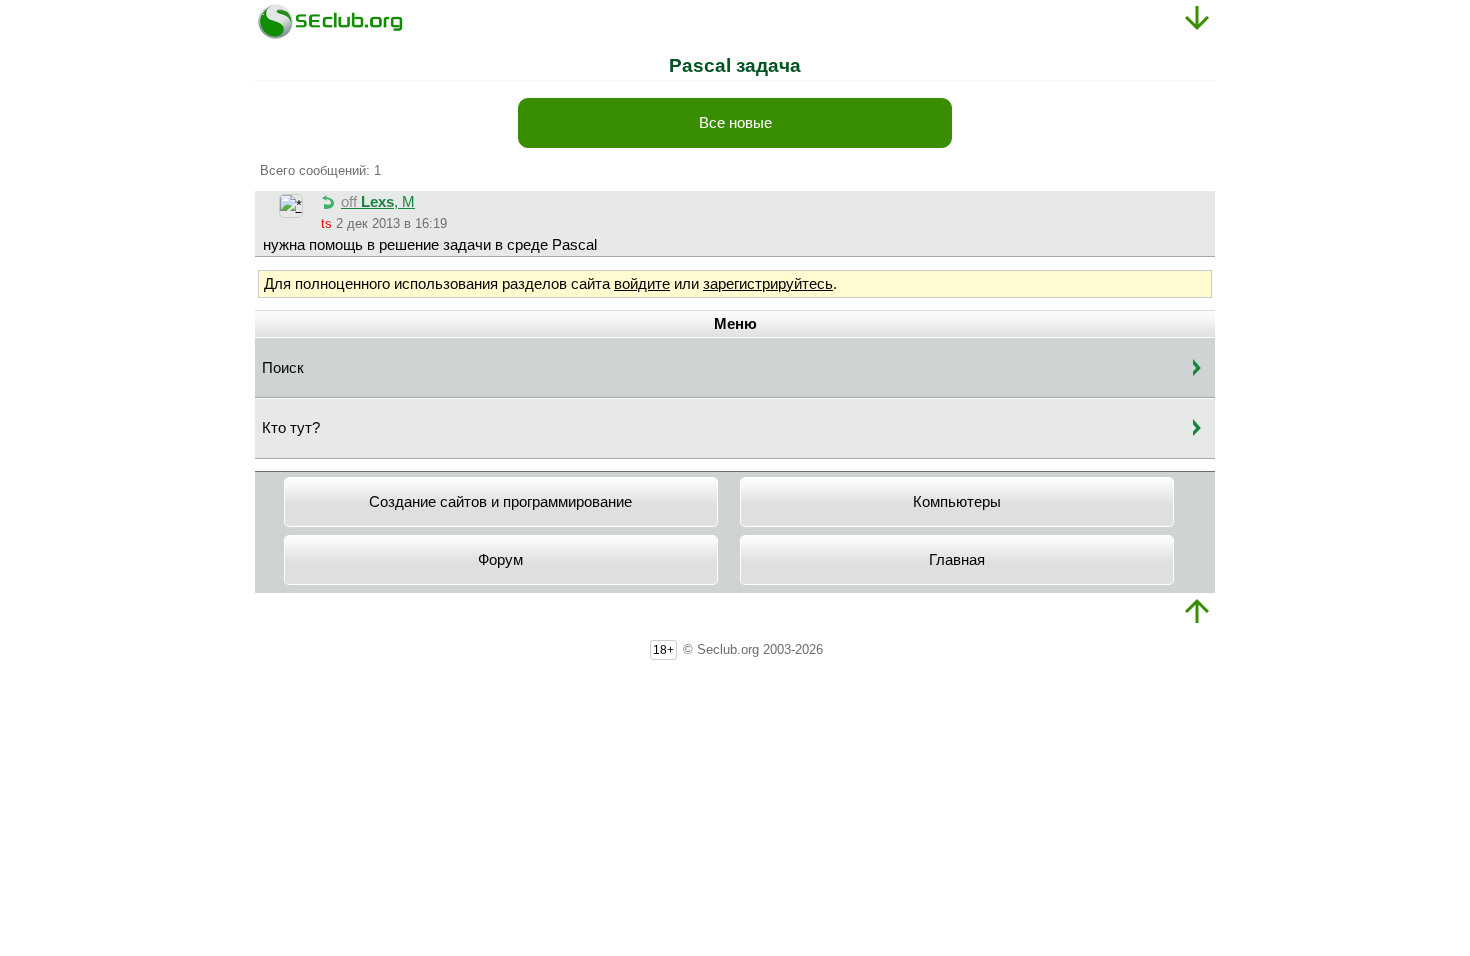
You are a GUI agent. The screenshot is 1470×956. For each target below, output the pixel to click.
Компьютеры (957, 502)
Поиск (283, 368)
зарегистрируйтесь (768, 284)
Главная (957, 560)
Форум (500, 560)
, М (378, 202)
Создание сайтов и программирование (500, 502)
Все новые (735, 123)
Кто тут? (291, 428)
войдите (642, 284)
